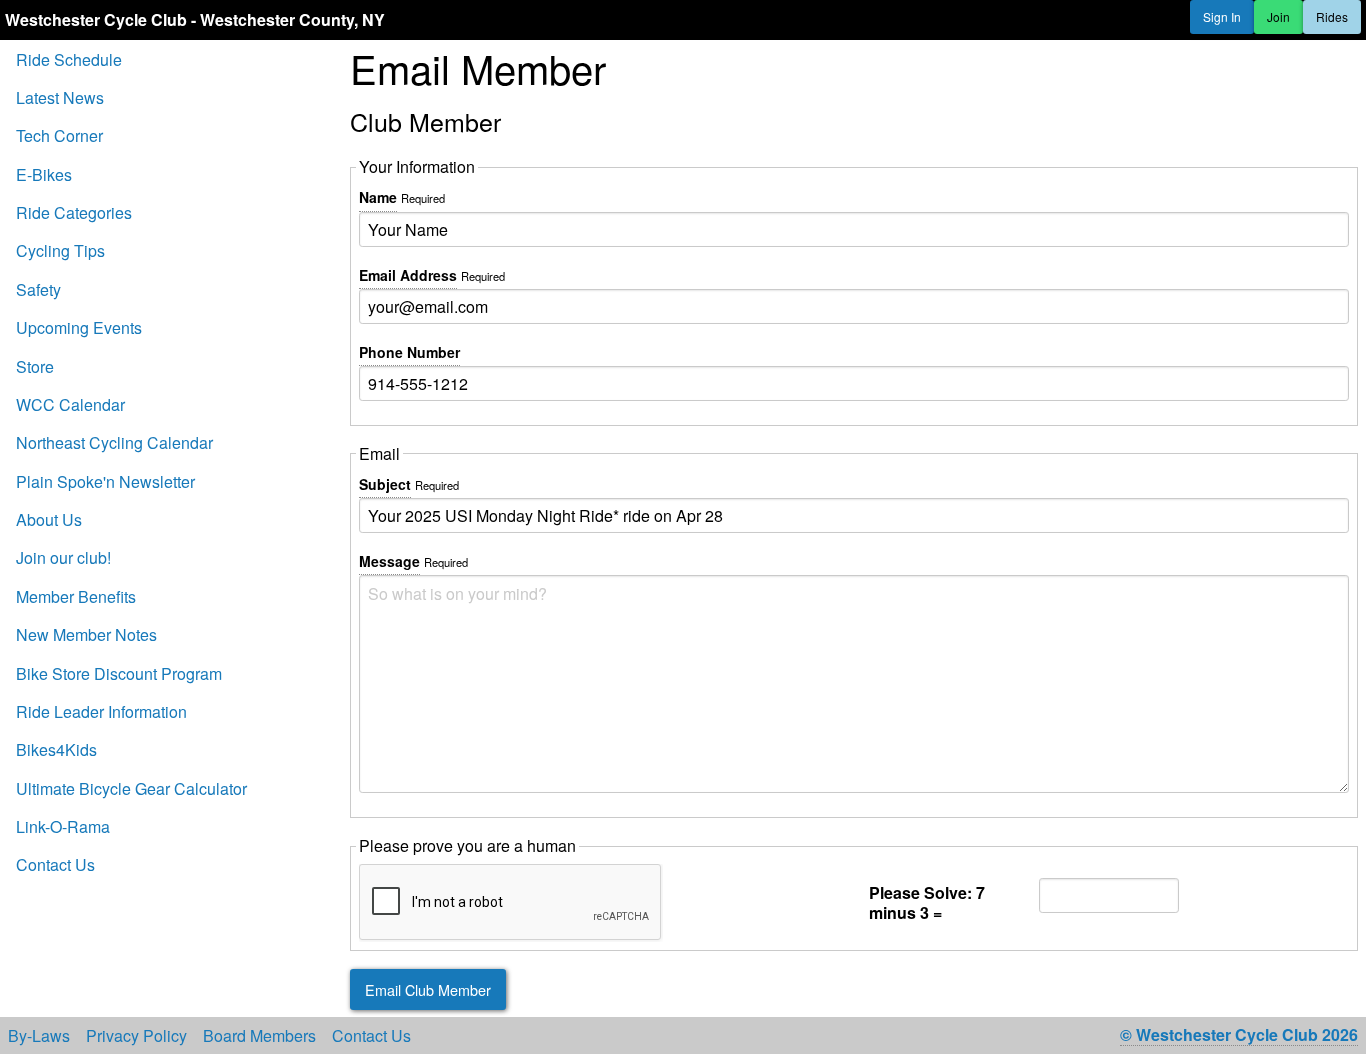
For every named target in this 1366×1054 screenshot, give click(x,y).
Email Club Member (428, 989)
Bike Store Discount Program (119, 673)
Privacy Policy (136, 1036)
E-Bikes (44, 174)
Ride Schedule (69, 59)
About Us (49, 519)
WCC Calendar (70, 404)
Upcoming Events (79, 327)
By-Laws (39, 1036)
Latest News (60, 97)
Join (1278, 16)
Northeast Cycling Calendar (114, 442)
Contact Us (55, 864)
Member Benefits (76, 596)
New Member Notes (86, 634)
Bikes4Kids (56, 749)
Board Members (259, 1036)
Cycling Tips (60, 250)
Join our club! (63, 557)
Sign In (1222, 16)
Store (35, 366)
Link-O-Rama (63, 826)
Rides (1332, 16)
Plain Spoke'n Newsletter (105, 481)
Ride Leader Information (101, 711)
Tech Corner (59, 135)
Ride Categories (74, 212)
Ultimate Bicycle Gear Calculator (131, 788)
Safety (38, 289)
